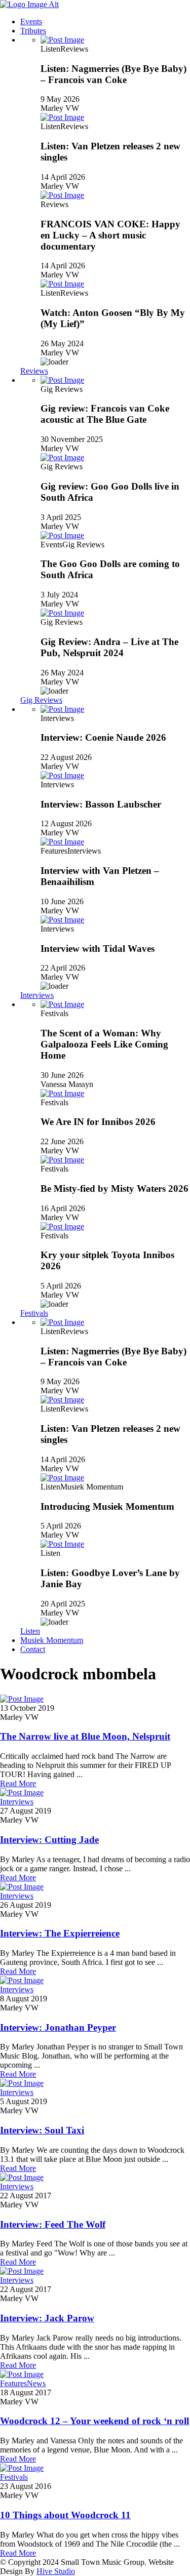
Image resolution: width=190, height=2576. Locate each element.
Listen (30, 1631)
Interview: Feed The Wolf (53, 2224)
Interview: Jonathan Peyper (58, 2027)
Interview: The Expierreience (60, 1933)
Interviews (37, 995)
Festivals (34, 1313)
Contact (33, 1649)
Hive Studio (56, 2571)
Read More (18, 1783)
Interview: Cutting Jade (49, 1840)
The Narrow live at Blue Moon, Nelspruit (85, 1736)
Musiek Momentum (52, 1640)
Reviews (34, 371)
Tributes (33, 31)
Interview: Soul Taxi (42, 2130)
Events (31, 22)
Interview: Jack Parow (47, 2318)
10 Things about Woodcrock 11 (65, 2515)
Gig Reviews (41, 700)
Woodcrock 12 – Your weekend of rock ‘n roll (94, 2421)
